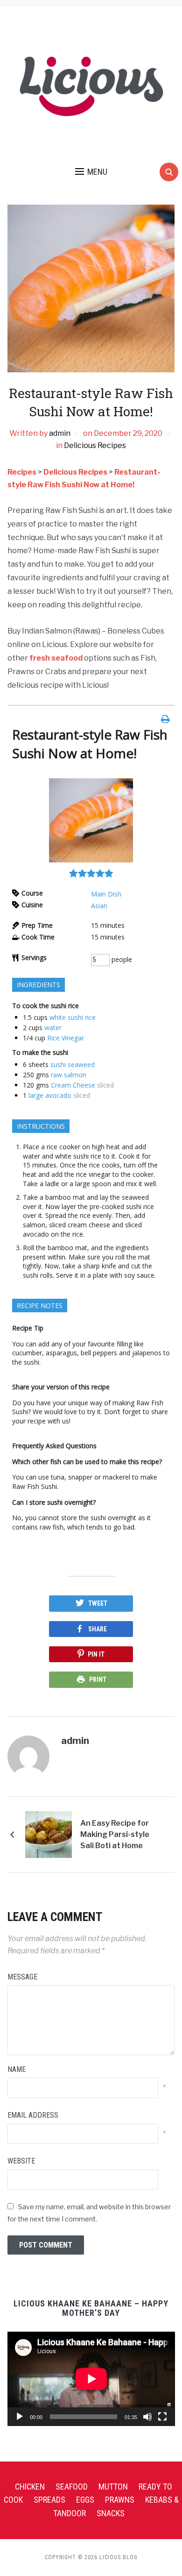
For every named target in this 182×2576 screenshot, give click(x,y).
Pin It (96, 1654)
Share (98, 1629)
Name (17, 2069)
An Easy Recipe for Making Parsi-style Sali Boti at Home (115, 1834)
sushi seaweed (73, 1064)
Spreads (49, 2500)
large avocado (50, 1095)
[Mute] (147, 2417)
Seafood (72, 2487)
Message (22, 1977)
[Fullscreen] (162, 2417)
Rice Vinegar (66, 1038)
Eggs (85, 2500)
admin (60, 433)
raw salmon (69, 1075)
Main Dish (106, 894)
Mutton (113, 2487)
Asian (99, 906)
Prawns (120, 2500)
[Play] (20, 2417)
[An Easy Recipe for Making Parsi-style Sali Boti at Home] (49, 1834)
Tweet (98, 1603)
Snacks (111, 2513)
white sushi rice (73, 1017)
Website (21, 2161)
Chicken (30, 2487)
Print (98, 1679)
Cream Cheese (73, 1085)
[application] (91, 2379)
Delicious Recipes (95, 445)
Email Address (33, 2115)
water (53, 1028)
